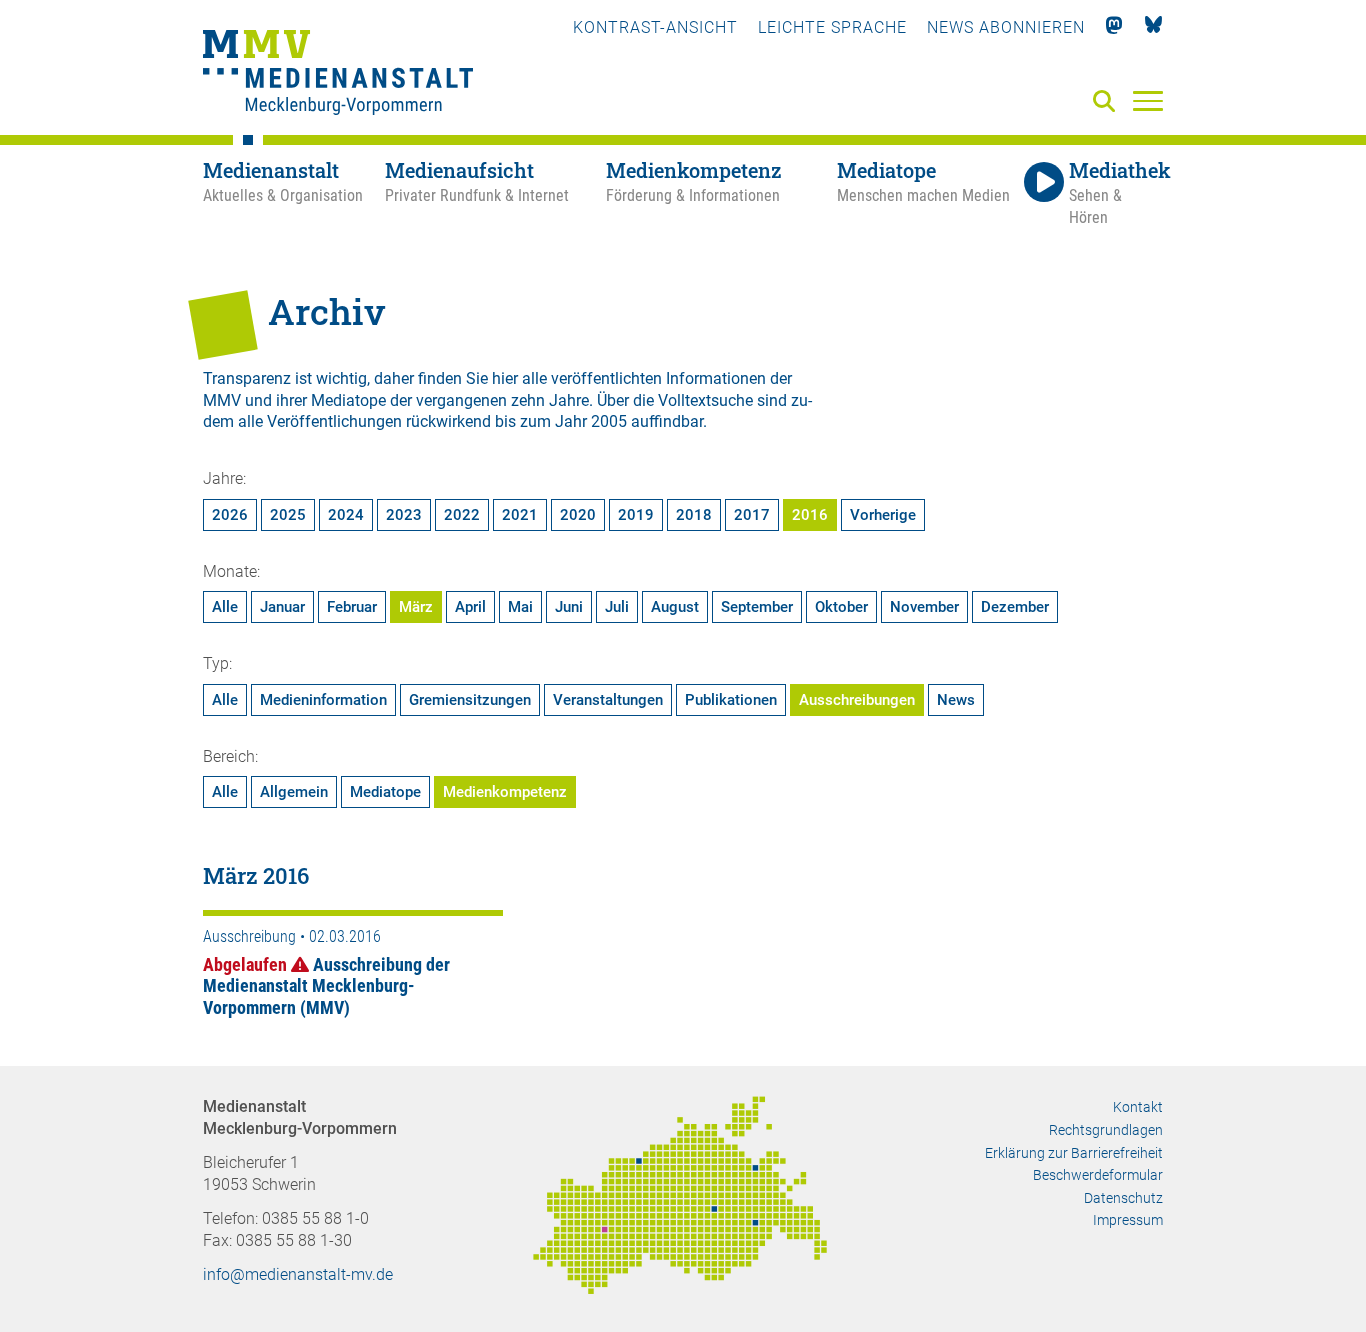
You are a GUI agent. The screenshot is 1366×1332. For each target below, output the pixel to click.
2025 (288, 515)
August (675, 607)
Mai (520, 607)
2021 (520, 515)
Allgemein (294, 792)
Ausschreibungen (857, 700)
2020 (578, 515)
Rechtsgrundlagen (1106, 1130)
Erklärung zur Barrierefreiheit (1074, 1153)
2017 (752, 515)
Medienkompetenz (505, 792)
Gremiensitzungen (470, 700)
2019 (636, 515)
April (470, 607)
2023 (404, 515)
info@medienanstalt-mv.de (298, 1274)
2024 (346, 515)
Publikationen (731, 700)
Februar (352, 607)
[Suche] (1108, 102)
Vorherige (883, 515)
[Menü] (1148, 100)
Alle (225, 607)
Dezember (1015, 607)
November (924, 607)
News (956, 700)
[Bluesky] (1153, 27)
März (416, 607)
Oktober (841, 607)
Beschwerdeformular (1098, 1175)
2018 (694, 515)
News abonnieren (1006, 27)
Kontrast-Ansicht (655, 27)
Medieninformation (323, 700)
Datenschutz (1123, 1198)
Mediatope (385, 792)
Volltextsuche (705, 400)
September (757, 607)
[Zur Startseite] (338, 75)
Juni (569, 607)
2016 (810, 515)
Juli (617, 607)
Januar (282, 607)
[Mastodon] (1114, 27)
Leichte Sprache (832, 27)
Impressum (1128, 1220)
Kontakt (1138, 1107)
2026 (230, 515)
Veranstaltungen (608, 700)
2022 (462, 515)
